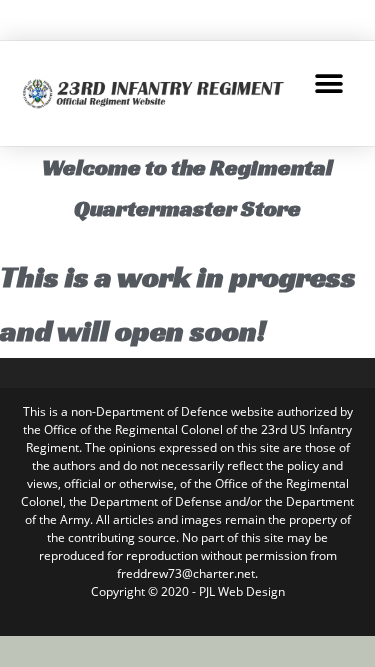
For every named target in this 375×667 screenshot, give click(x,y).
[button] (329, 83)
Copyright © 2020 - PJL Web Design (188, 591)
